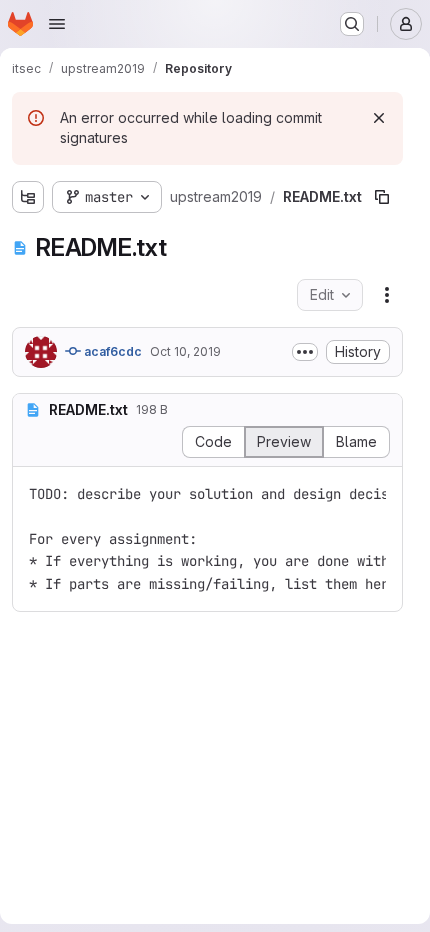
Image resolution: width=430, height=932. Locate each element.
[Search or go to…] (352, 24)
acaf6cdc (111, 351)
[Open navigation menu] (57, 24)
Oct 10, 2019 (185, 351)
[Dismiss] (379, 118)
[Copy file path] (382, 197)
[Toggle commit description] (305, 352)
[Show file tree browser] (28, 197)
